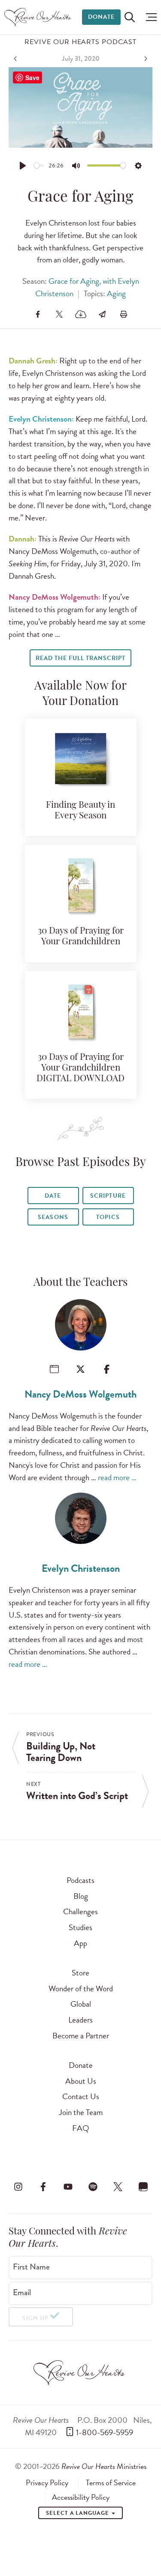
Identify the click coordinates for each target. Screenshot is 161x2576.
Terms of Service (111, 2483)
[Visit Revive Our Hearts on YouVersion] (143, 2187)
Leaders (80, 2020)
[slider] (39, 165)
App (80, 1943)
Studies (80, 1927)
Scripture (108, 1196)
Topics (108, 1217)
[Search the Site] (130, 17)
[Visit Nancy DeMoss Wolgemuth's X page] (80, 1369)
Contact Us (81, 2096)
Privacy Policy (47, 2483)
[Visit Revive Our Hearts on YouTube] (68, 2187)
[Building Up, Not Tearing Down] (16, 59)
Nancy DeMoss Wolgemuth (80, 1394)
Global (81, 2004)
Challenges (80, 1911)
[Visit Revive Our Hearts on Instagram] (18, 2187)
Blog (81, 1896)
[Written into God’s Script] (145, 59)
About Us (81, 2081)
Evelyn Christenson (81, 1568)
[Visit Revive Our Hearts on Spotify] (93, 2187)
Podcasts (80, 1880)
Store (80, 1973)
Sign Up (35, 2318)
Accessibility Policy (81, 2497)
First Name (31, 2267)
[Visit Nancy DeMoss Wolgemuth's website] (54, 1369)
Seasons (53, 1217)
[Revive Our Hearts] (39, 17)
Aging (116, 293)
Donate (101, 17)
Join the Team (81, 2112)
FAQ (81, 2128)
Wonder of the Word (81, 1989)
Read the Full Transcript (80, 658)
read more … (117, 1477)
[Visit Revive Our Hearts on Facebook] (43, 2187)
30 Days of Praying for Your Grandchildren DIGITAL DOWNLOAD (80, 1068)
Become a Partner (81, 2036)
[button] (149, 17)
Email (22, 2293)
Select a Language (78, 2513)
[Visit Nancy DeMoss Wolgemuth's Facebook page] (107, 1369)
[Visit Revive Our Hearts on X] (118, 2187)
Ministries (104, 2466)
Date (53, 1196)
